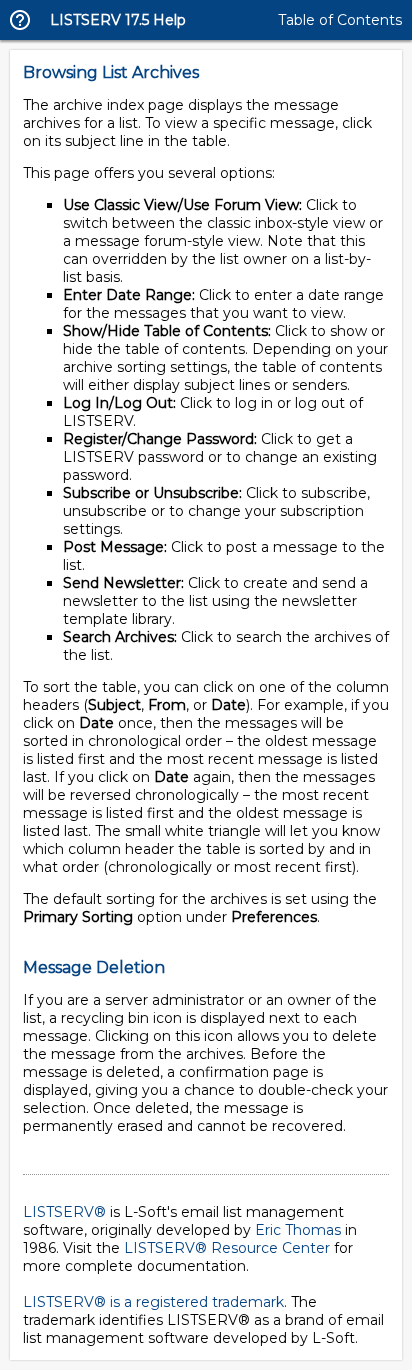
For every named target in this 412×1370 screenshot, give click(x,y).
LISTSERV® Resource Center (227, 1248)
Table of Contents (340, 20)
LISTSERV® (64, 1212)
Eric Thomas (298, 1230)
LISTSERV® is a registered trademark (153, 1302)
